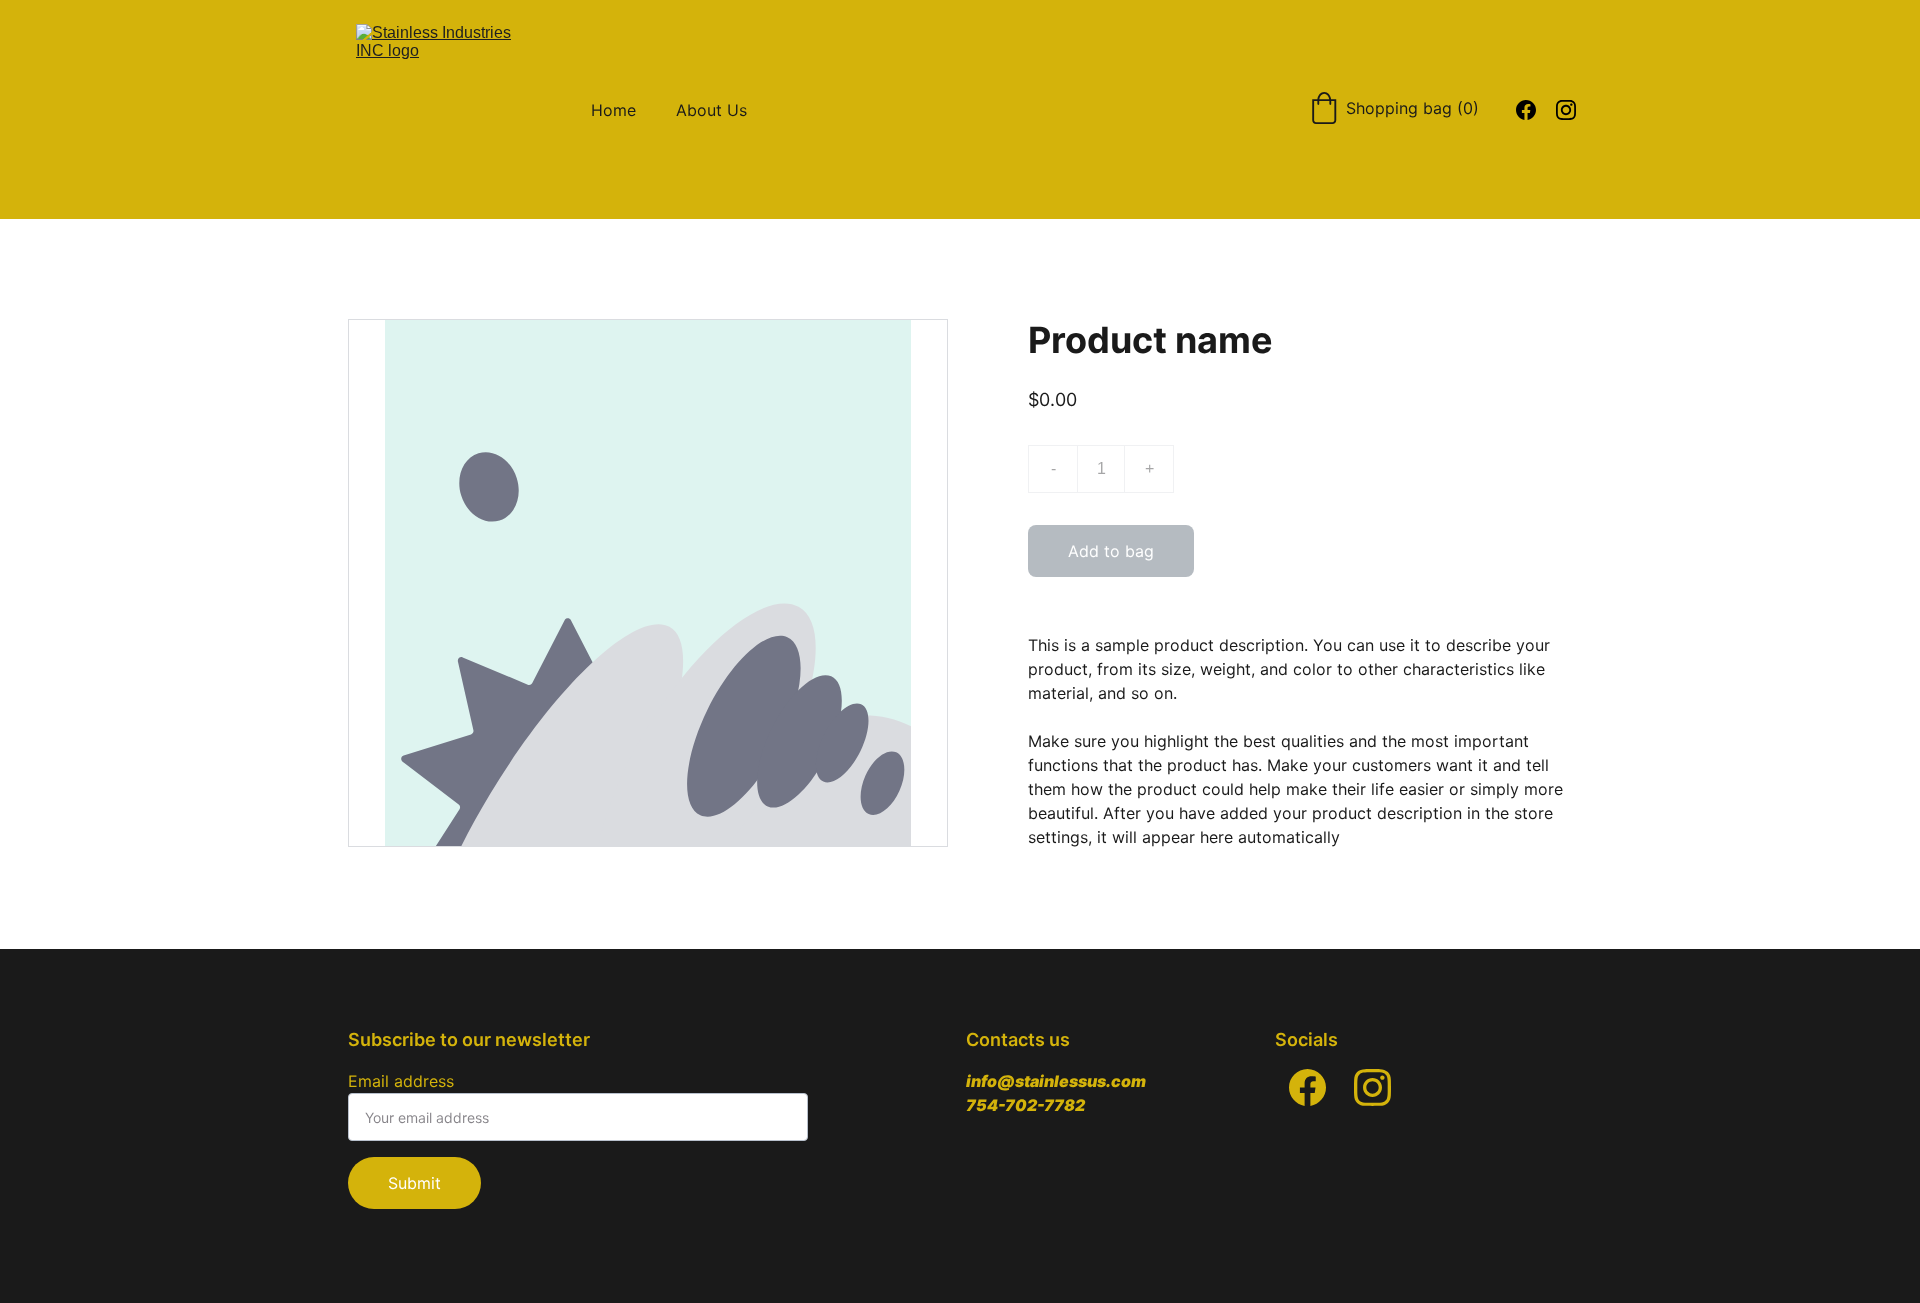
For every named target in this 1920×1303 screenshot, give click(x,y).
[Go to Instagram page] (1372, 1087)
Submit (414, 1183)
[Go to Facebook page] (1307, 1087)
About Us (711, 110)
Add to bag (1111, 551)
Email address (401, 1081)
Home (613, 110)
